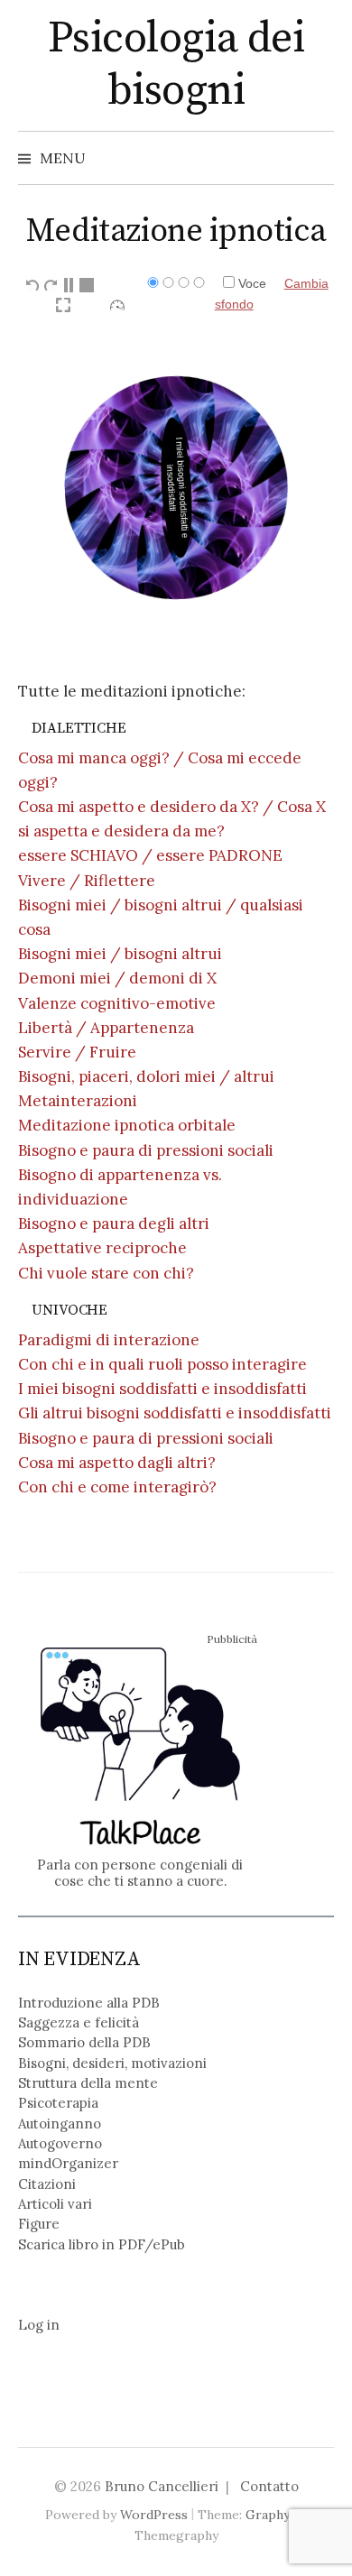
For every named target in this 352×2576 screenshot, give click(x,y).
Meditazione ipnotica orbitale (127, 1125)
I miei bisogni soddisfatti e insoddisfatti (162, 1389)
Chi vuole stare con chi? (106, 1273)
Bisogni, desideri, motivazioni (112, 2063)
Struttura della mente (88, 2083)
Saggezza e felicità (79, 2022)
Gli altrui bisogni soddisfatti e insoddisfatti (175, 1413)
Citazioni (47, 2184)
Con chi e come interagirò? (117, 1487)
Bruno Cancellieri (162, 2486)
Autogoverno (60, 2143)
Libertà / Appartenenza (106, 1028)
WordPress (154, 2515)
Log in (39, 2325)
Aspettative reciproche (102, 1248)
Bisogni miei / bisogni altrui (120, 954)
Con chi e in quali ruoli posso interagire (162, 1364)
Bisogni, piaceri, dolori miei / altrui (146, 1076)
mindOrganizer (68, 2163)
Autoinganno (60, 2124)
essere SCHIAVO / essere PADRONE (150, 855)
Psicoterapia (58, 2103)
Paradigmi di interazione (109, 1340)
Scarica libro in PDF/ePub (102, 2244)
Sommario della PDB (84, 2042)
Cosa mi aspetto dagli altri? (117, 1463)
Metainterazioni (78, 1101)
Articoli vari (55, 2204)
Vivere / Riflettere (87, 881)
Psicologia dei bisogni (176, 65)
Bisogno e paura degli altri (114, 1223)
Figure (39, 2224)
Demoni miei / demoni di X (117, 978)
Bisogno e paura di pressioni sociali (146, 1150)
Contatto (269, 2486)
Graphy (268, 2515)
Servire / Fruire (77, 1052)
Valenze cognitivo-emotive (117, 1003)
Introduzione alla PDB (89, 2003)
